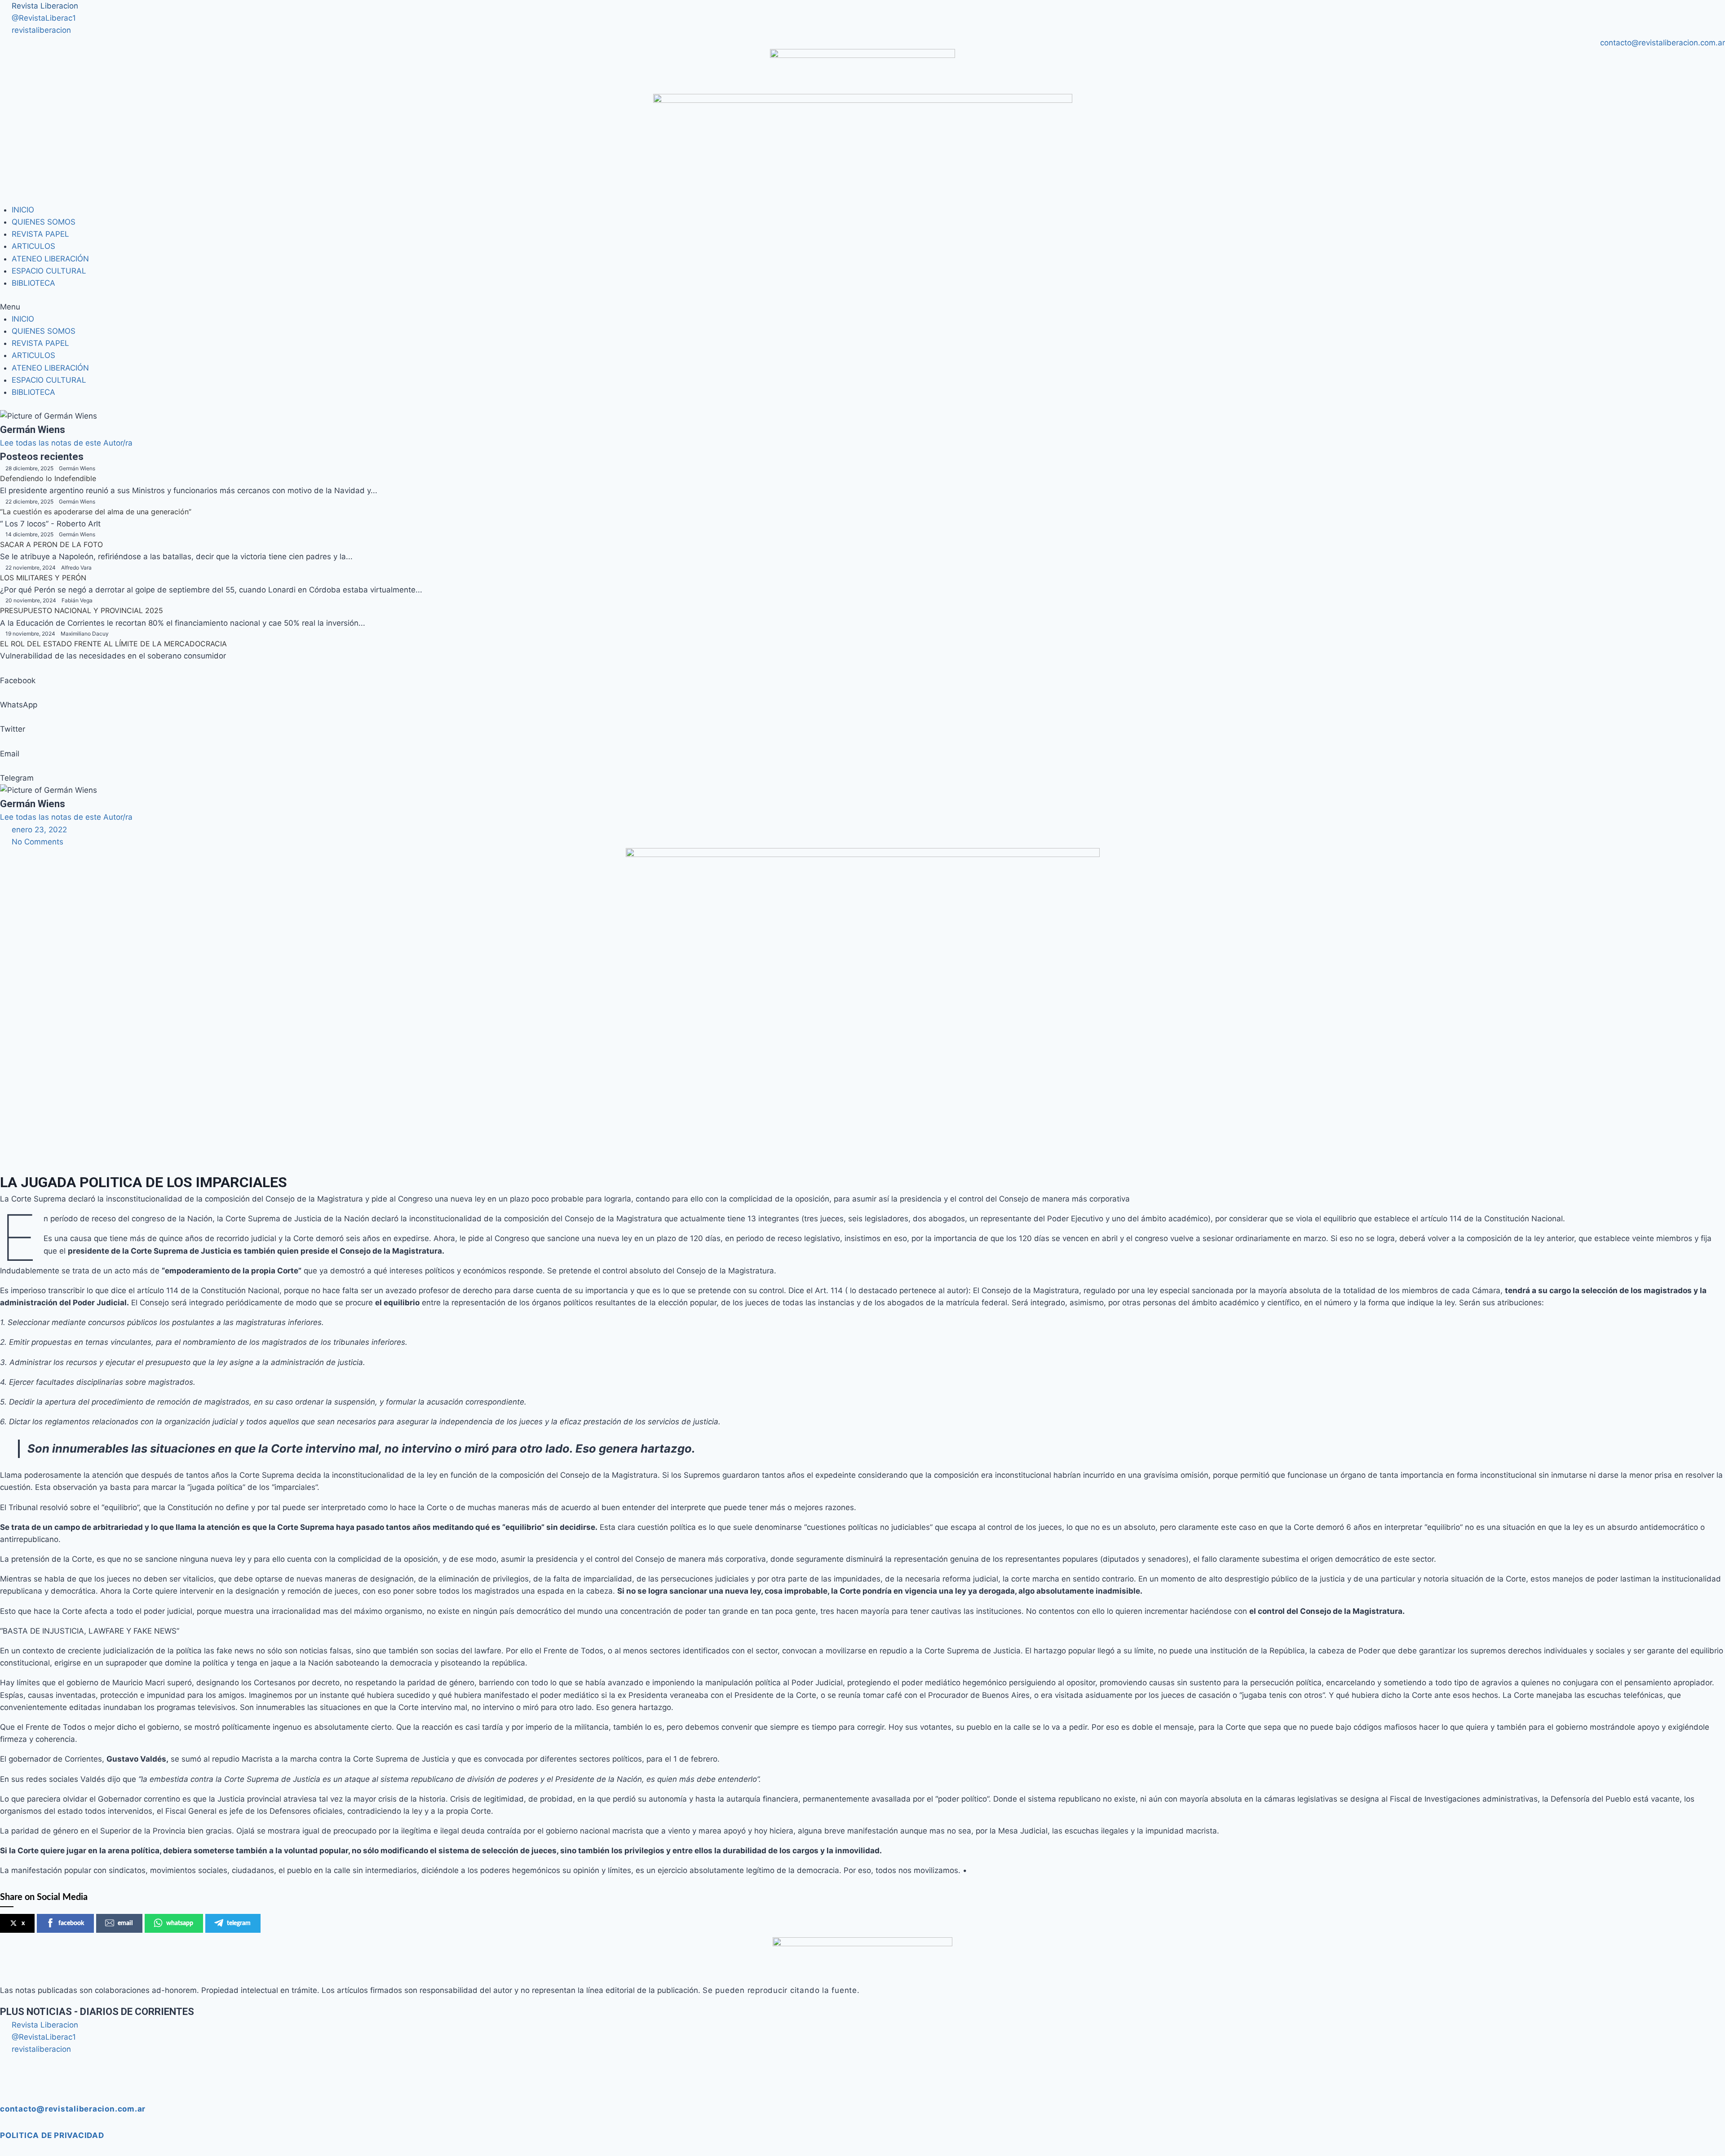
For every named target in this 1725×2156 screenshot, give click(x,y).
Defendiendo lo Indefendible (48, 478)
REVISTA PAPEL (40, 234)
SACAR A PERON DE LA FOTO (51, 544)
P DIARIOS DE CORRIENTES (97, 2012)
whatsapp (180, 1923)
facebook (71, 1923)
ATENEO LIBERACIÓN (50, 259)
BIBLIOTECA (33, 283)
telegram (239, 1923)
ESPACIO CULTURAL (49, 271)
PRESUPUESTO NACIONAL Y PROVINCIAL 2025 (82, 610)
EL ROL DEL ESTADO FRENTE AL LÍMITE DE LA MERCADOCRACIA (113, 644)
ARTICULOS (33, 246)
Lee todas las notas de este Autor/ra (66, 443)
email (125, 1923)
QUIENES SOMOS (44, 222)
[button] (862, 307)
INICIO (23, 210)
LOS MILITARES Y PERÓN (43, 578)
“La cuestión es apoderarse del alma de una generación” (96, 512)
